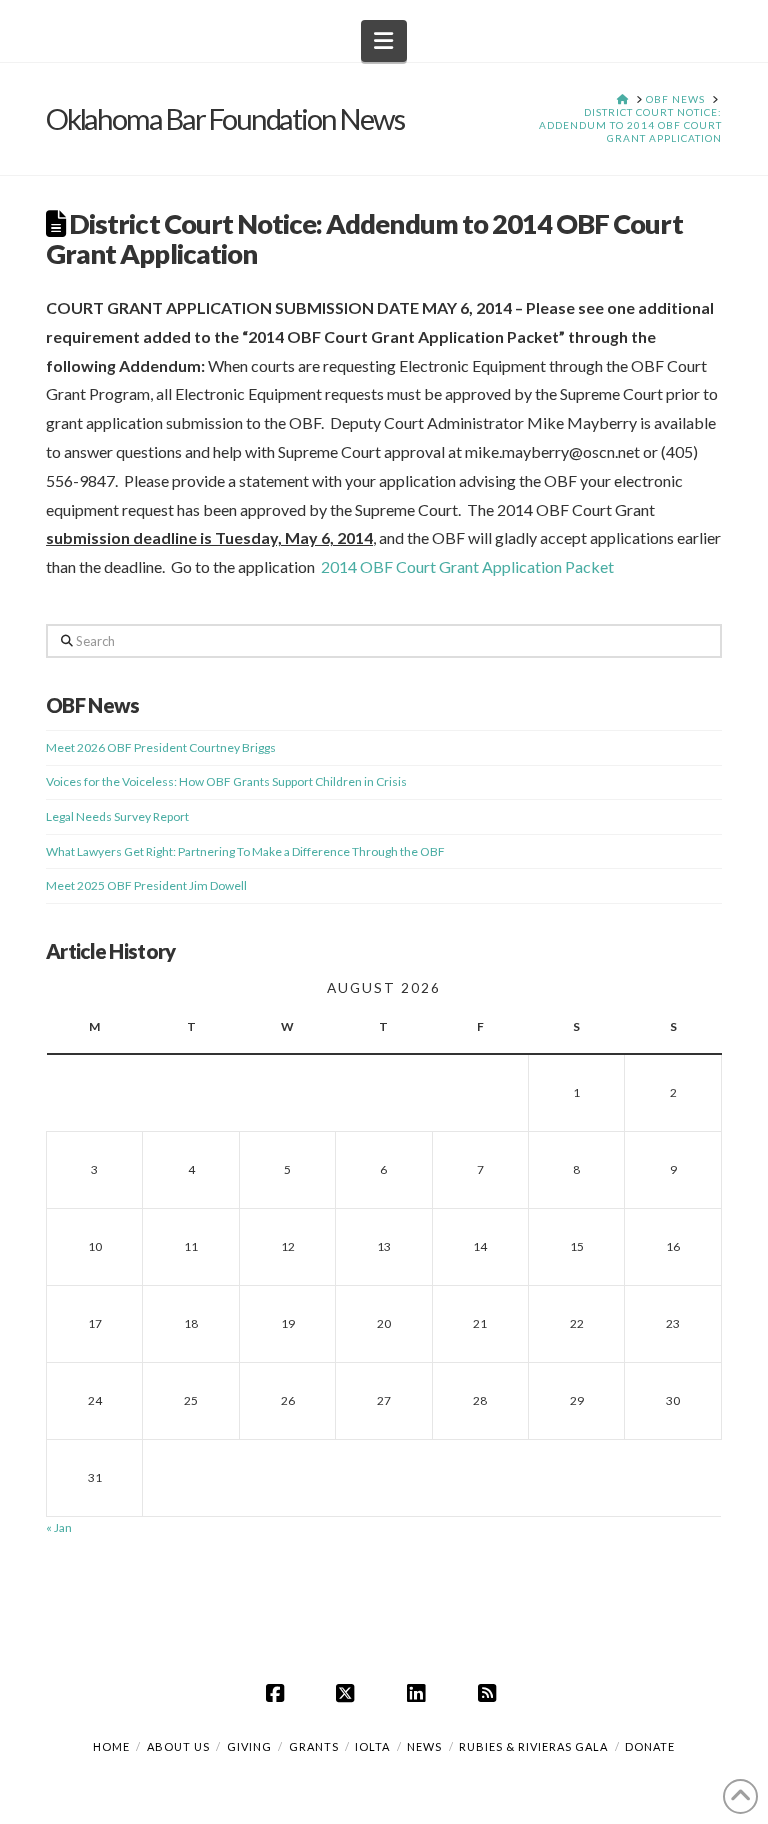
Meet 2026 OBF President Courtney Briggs (161, 747)
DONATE (650, 1746)
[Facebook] (278, 1693)
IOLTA (372, 1746)
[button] (384, 41)
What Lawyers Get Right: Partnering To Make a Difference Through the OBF (245, 851)
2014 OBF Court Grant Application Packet (467, 566)
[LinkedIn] (419, 1693)
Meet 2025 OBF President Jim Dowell (146, 885)
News (424, 1746)
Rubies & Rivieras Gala (533, 1746)
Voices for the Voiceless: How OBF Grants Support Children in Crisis (226, 781)
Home (111, 1746)
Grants (314, 1746)
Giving (249, 1746)
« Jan (59, 1527)
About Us (178, 1746)
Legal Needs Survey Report (117, 816)
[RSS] (490, 1693)
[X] (349, 1693)
